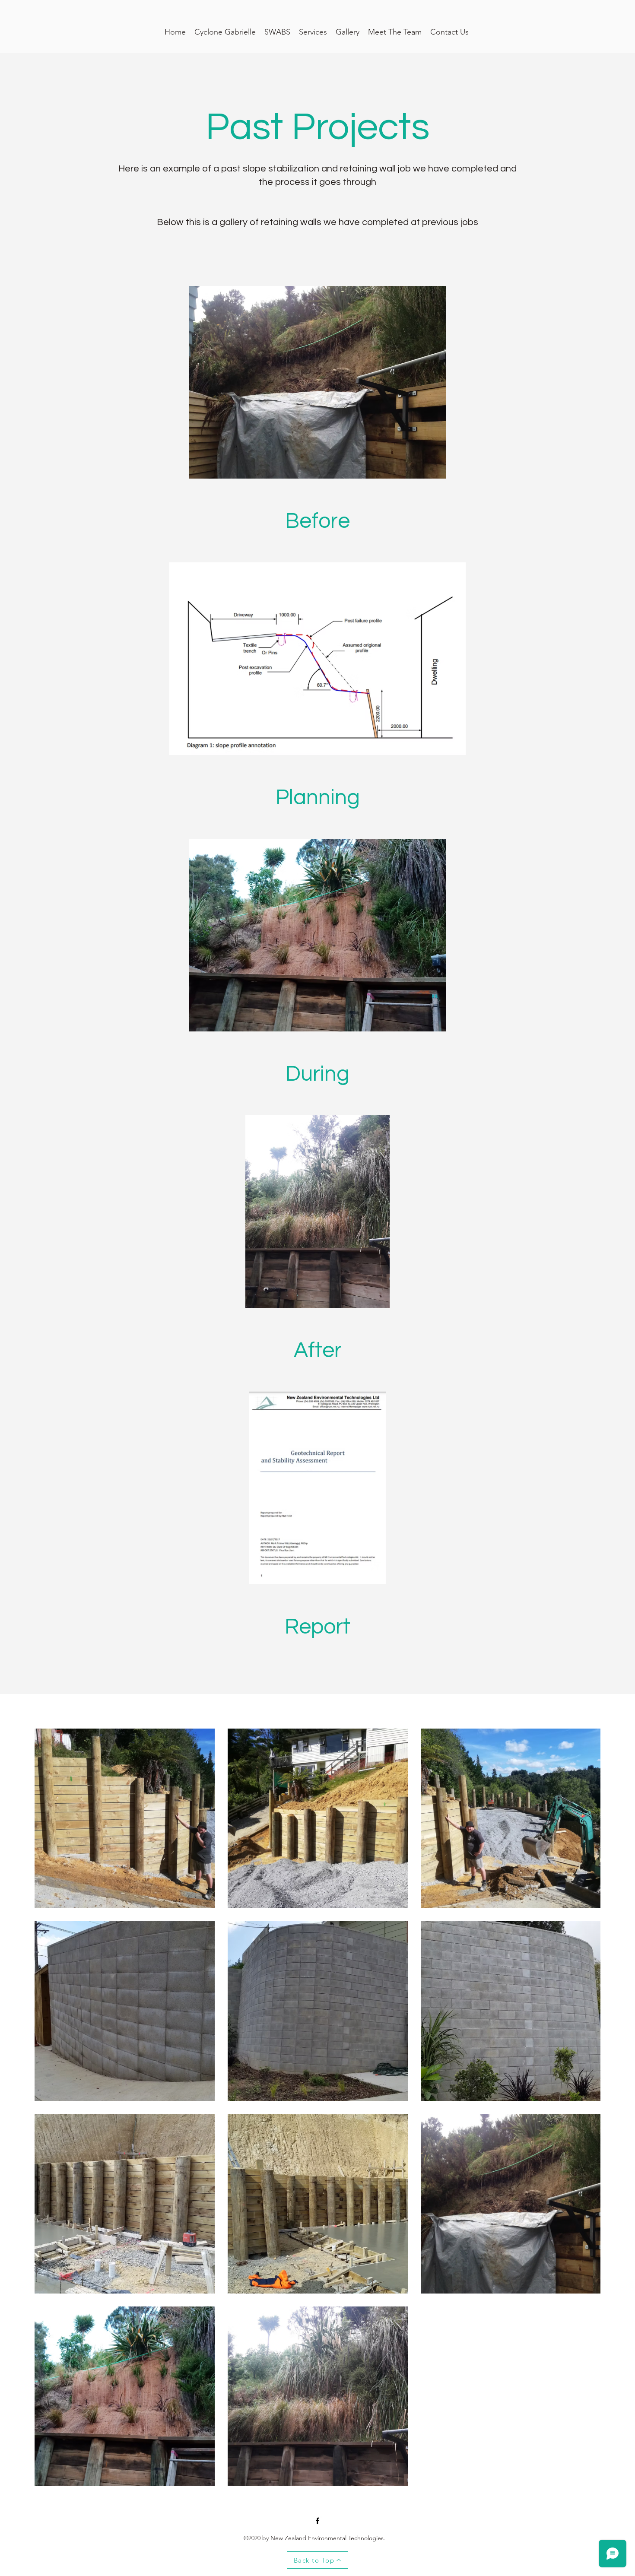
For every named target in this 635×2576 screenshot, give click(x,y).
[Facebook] (317, 2521)
